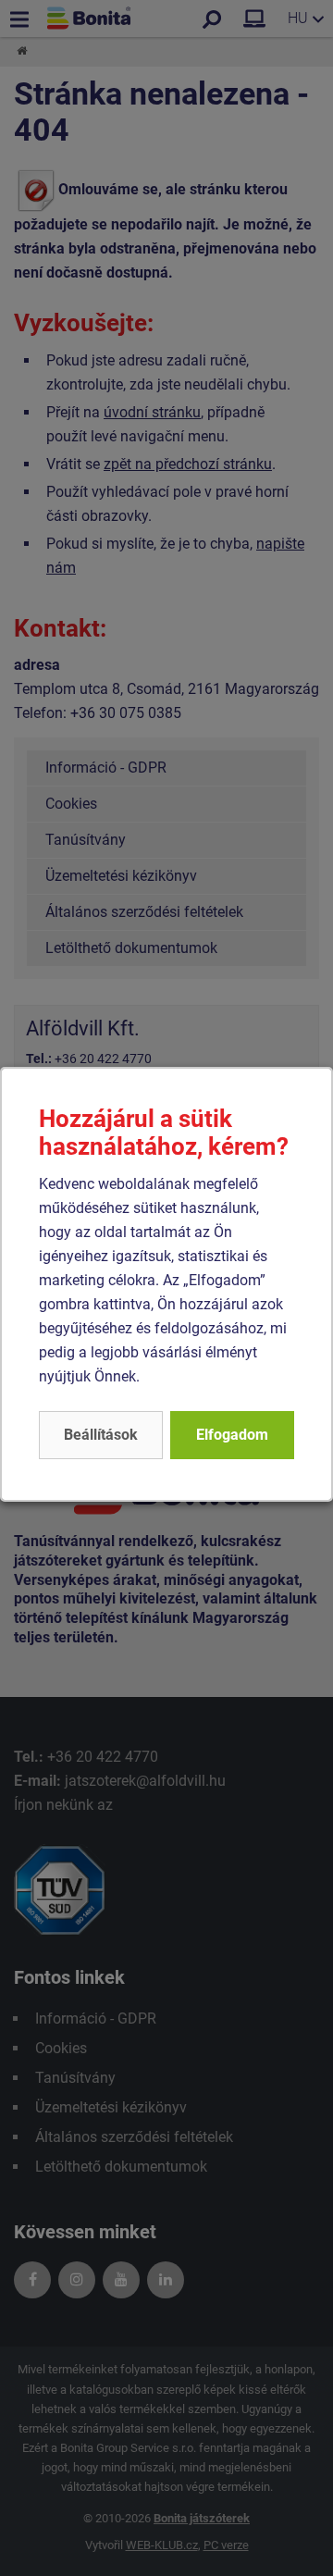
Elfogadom (232, 1435)
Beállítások (101, 1435)
